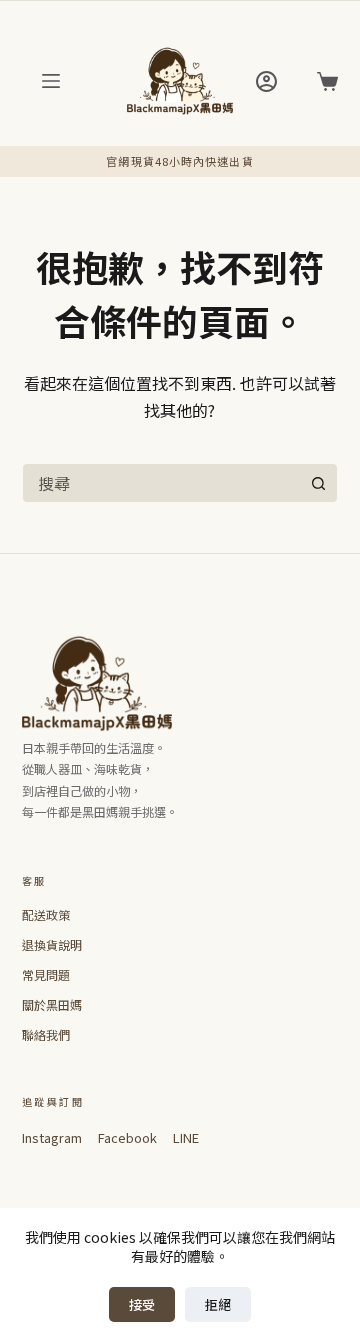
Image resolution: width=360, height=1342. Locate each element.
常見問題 (46, 974)
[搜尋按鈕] (318, 483)
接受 (142, 1304)
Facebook (127, 1137)
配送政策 (46, 914)
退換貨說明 (52, 944)
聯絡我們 (46, 1034)
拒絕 (218, 1304)
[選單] (51, 81)
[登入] (266, 81)
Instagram (52, 1137)
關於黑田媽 (52, 1004)
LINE (186, 1137)
